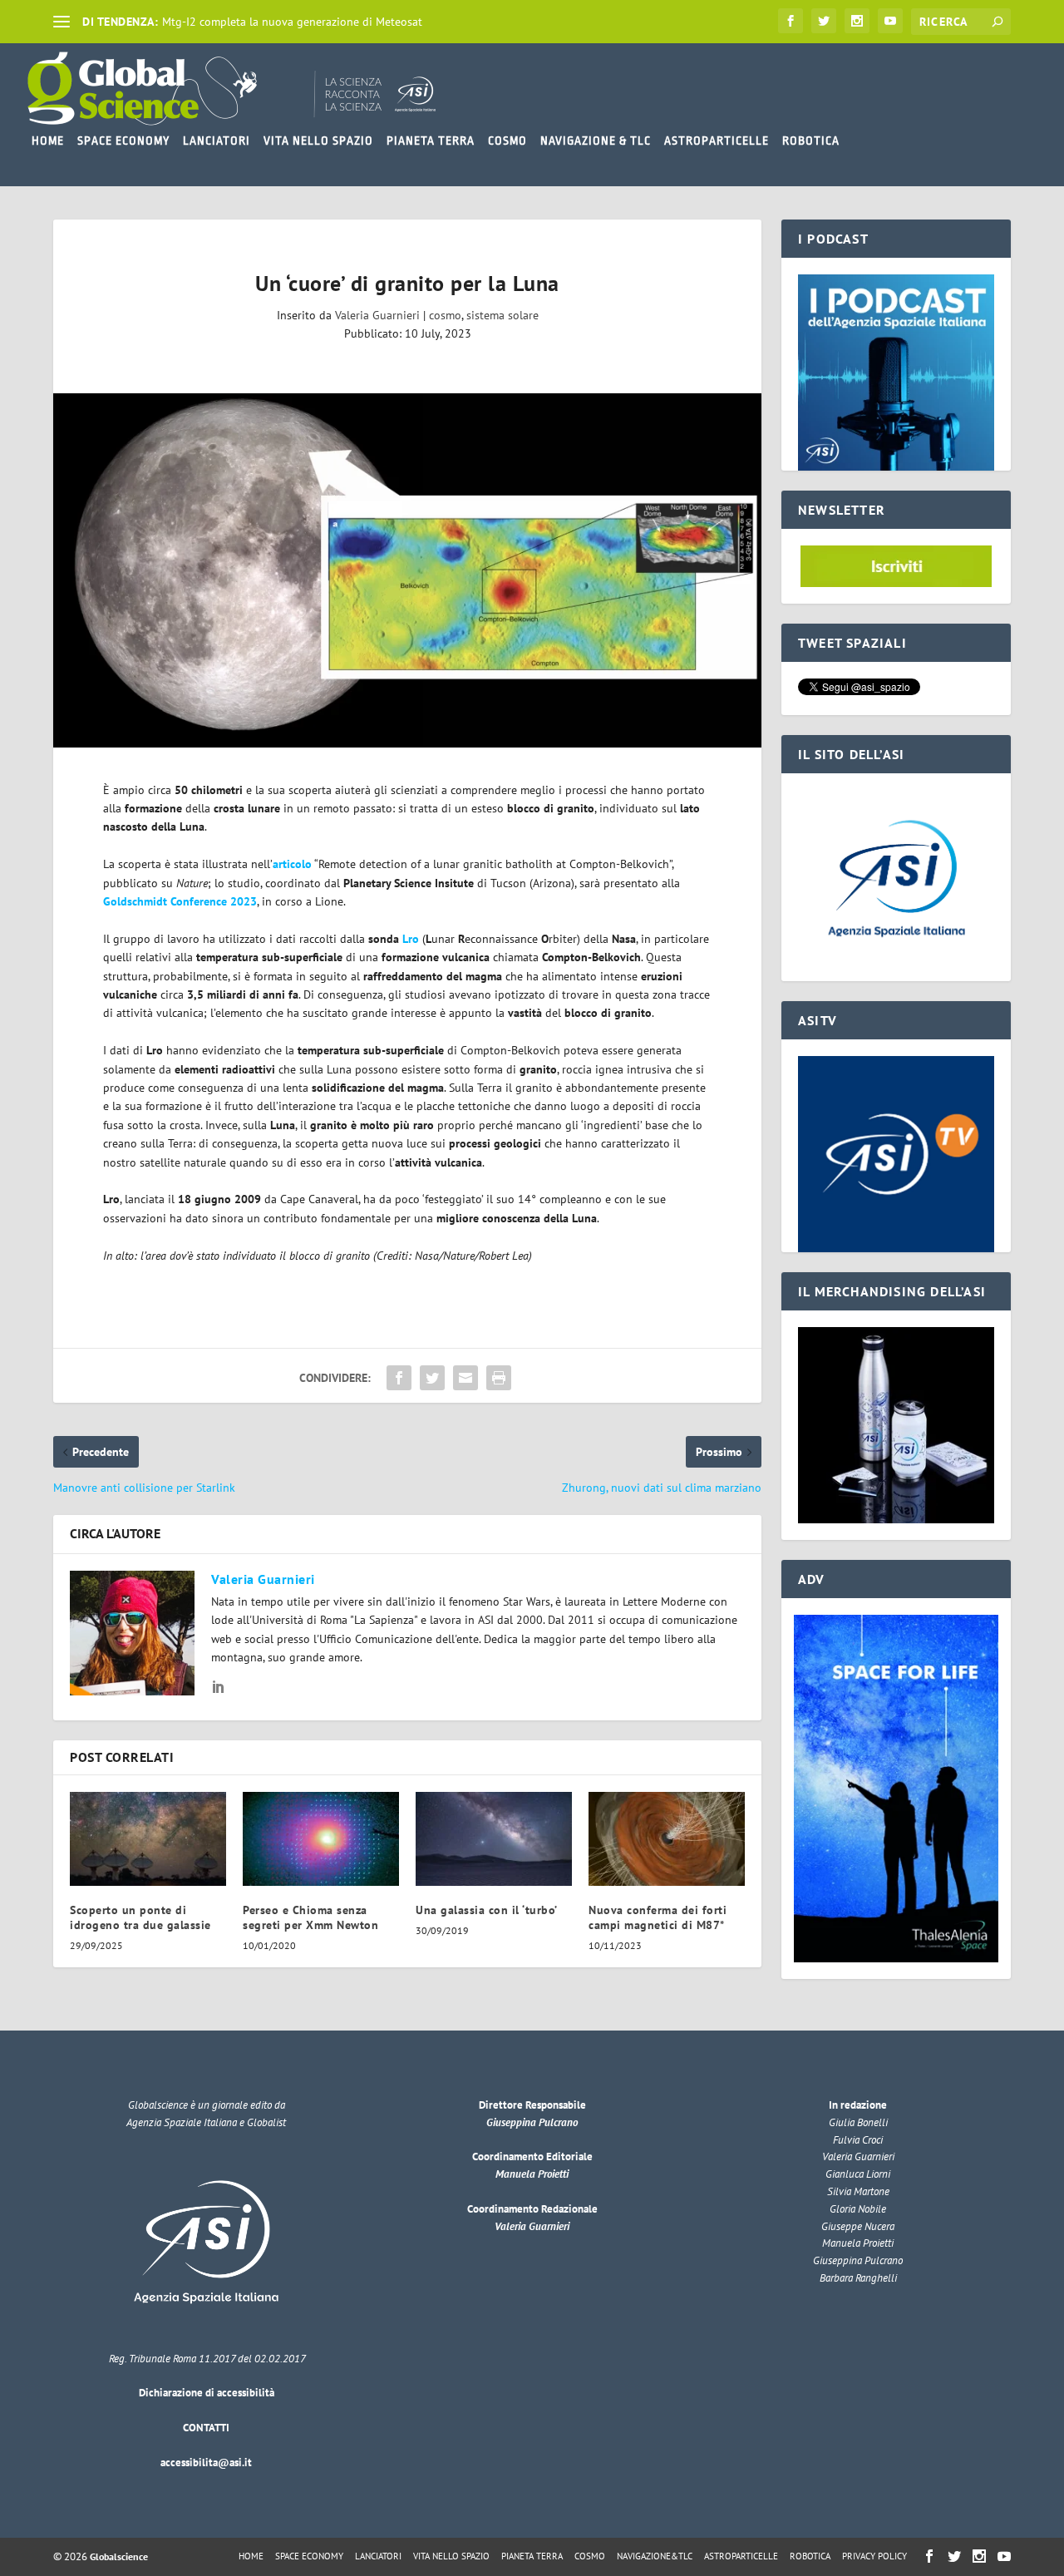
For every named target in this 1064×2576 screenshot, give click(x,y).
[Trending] (62, 22)
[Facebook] (791, 21)
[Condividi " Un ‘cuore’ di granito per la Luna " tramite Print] (499, 1378)
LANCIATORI (217, 141)
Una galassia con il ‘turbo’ (487, 1910)
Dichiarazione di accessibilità (207, 2393)
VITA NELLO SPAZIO (318, 141)
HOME (48, 141)
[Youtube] (890, 21)
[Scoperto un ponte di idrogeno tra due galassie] (148, 1839)
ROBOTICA (811, 141)
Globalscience (119, 2556)
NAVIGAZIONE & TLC (596, 141)
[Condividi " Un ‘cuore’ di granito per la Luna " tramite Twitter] (432, 1378)
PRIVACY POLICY (874, 2556)
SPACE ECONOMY (123, 141)
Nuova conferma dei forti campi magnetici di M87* (658, 1917)
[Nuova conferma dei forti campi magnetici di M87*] (667, 1839)
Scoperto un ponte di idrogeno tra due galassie (140, 1917)
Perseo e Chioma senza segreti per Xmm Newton (310, 1917)
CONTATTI (206, 2428)
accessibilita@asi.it (206, 2462)
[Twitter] (824, 21)
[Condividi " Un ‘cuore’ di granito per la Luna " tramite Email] (465, 1378)
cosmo (445, 315)
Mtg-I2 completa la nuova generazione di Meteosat (292, 22)
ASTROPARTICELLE (717, 141)
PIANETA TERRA (431, 141)
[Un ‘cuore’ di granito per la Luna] (407, 570)
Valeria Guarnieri (377, 315)
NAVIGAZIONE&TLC (655, 2556)
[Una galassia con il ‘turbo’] (494, 1839)
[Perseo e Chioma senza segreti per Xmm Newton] (321, 1839)
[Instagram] (857, 21)
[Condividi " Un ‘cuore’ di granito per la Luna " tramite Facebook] (399, 1378)
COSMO (507, 141)
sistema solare (502, 315)
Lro (411, 939)
